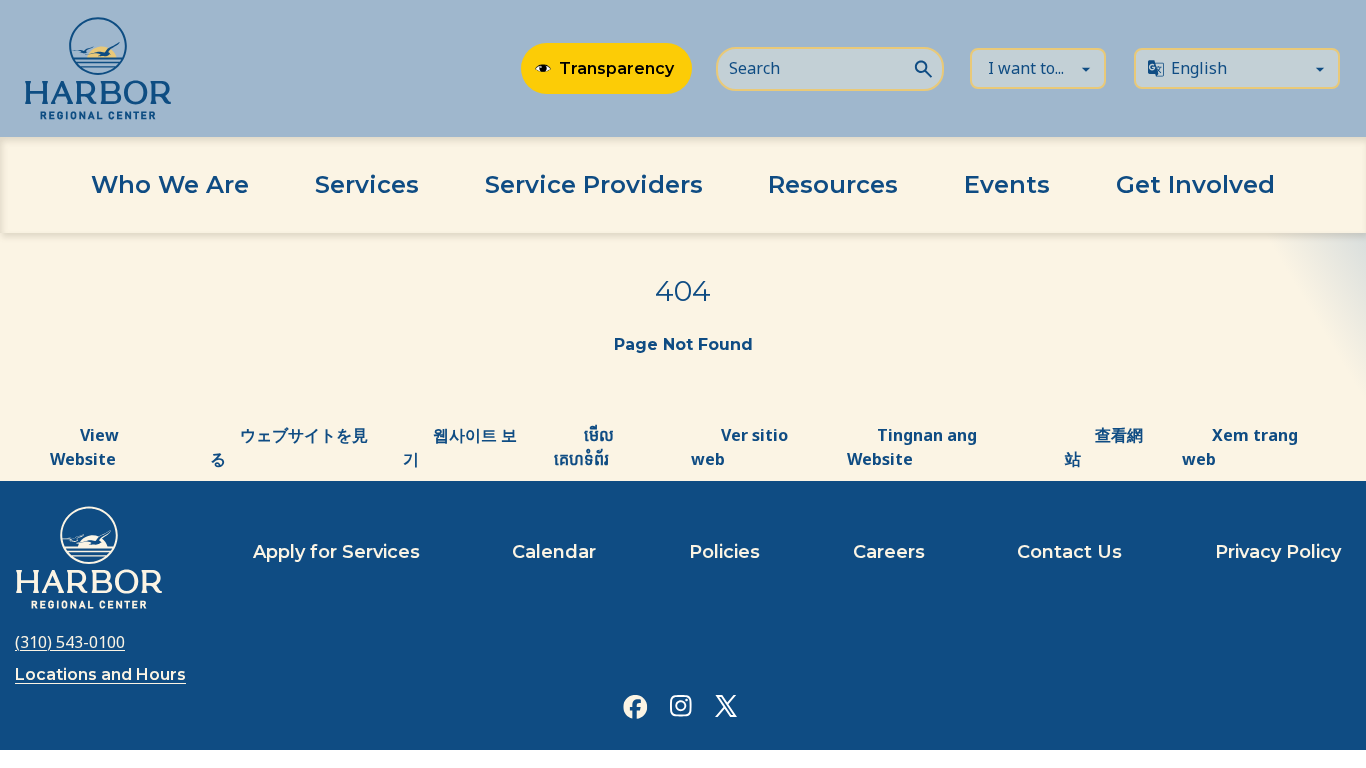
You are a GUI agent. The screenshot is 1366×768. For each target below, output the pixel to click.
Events (1007, 184)
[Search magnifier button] (923, 67)
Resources (833, 184)
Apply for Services (336, 552)
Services (367, 184)
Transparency (616, 68)
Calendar (554, 552)
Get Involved (1195, 184)
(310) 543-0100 (70, 642)
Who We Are (170, 184)
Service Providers (594, 184)
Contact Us (1069, 552)
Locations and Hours (100, 674)
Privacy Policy (1278, 552)
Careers (889, 552)
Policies (724, 552)
